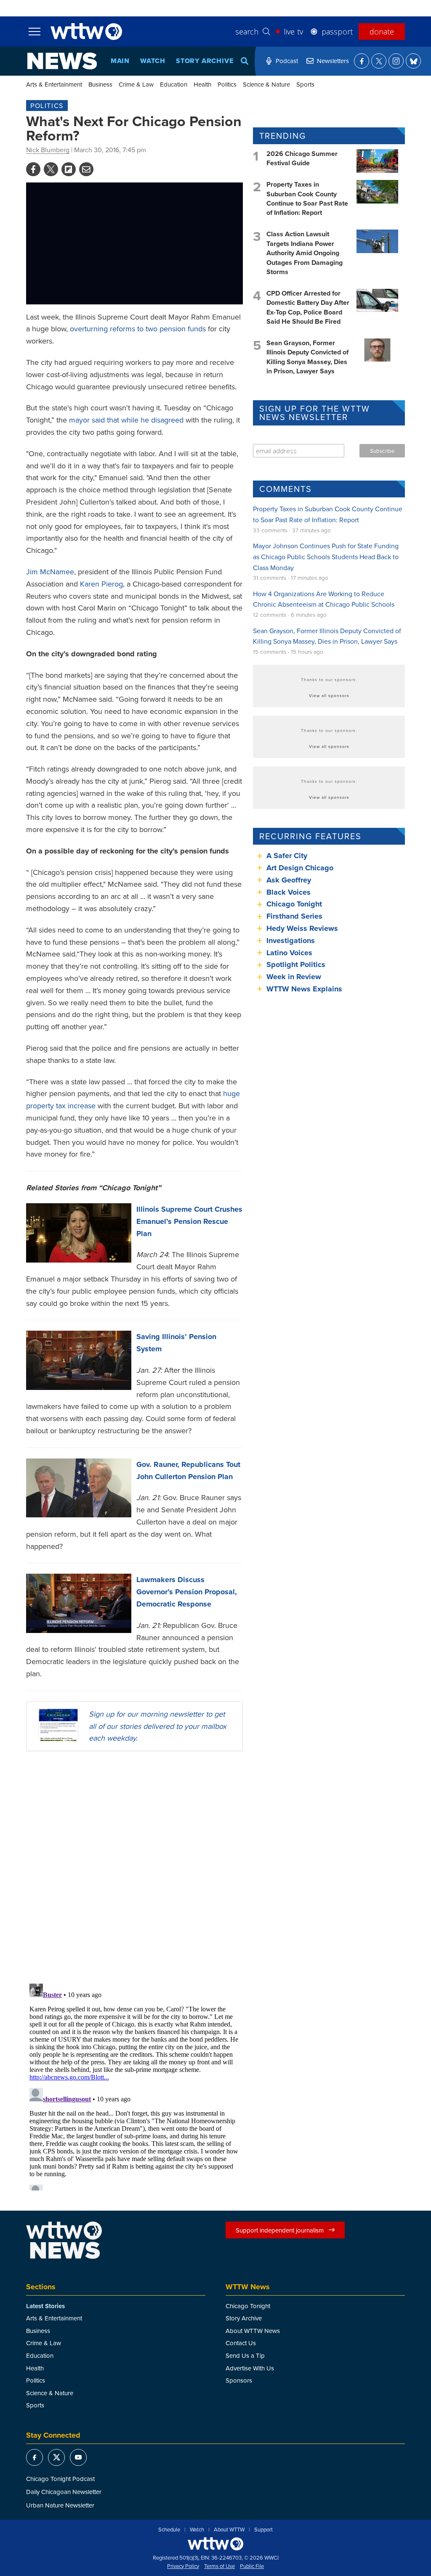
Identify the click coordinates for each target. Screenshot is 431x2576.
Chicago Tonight (294, 904)
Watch (153, 61)
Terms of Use (219, 2566)
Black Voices (289, 892)
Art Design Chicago (300, 868)
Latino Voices (289, 953)
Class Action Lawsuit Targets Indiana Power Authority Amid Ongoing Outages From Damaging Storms (305, 253)
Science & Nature (266, 84)
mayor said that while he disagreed (126, 420)
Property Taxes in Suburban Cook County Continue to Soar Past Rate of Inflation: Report (307, 198)
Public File (252, 2566)
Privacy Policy (183, 2566)
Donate (382, 32)
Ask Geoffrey (289, 880)
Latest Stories (45, 2306)
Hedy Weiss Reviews (302, 928)
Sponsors (239, 2380)
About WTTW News (253, 2331)
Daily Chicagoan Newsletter (64, 2492)
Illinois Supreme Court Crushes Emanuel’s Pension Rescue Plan (189, 1221)
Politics (227, 84)
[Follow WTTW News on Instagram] (396, 61)
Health (202, 84)
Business (100, 84)
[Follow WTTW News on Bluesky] (413, 61)
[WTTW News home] (62, 61)
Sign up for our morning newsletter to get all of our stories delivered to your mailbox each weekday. (158, 1726)
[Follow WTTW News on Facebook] (362, 61)
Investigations (291, 941)
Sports (305, 84)
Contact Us (241, 2343)
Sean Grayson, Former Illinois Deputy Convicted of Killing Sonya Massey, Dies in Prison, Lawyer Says (307, 357)
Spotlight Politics (296, 964)
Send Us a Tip (245, 2355)
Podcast (287, 61)
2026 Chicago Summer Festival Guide (302, 158)
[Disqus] (134, 1867)
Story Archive (205, 61)
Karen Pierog (101, 584)
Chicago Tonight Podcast (60, 2479)
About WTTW (229, 2530)
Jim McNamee (50, 572)
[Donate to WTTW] (215, 2544)
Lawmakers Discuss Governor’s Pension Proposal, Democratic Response (187, 1592)
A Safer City (287, 856)
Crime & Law (136, 84)
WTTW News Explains (305, 989)
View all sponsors (329, 695)
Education (174, 84)
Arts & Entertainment (54, 84)
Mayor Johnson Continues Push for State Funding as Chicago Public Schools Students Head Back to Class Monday (326, 556)
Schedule (169, 2530)
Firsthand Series (294, 916)
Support (263, 2530)
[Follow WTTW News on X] (379, 61)
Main (120, 61)
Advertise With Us (250, 2368)
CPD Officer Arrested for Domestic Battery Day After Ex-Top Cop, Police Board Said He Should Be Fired (308, 307)
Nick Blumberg (48, 150)
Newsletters (333, 61)
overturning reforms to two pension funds (138, 329)
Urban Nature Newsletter (60, 2505)
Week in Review (294, 977)
